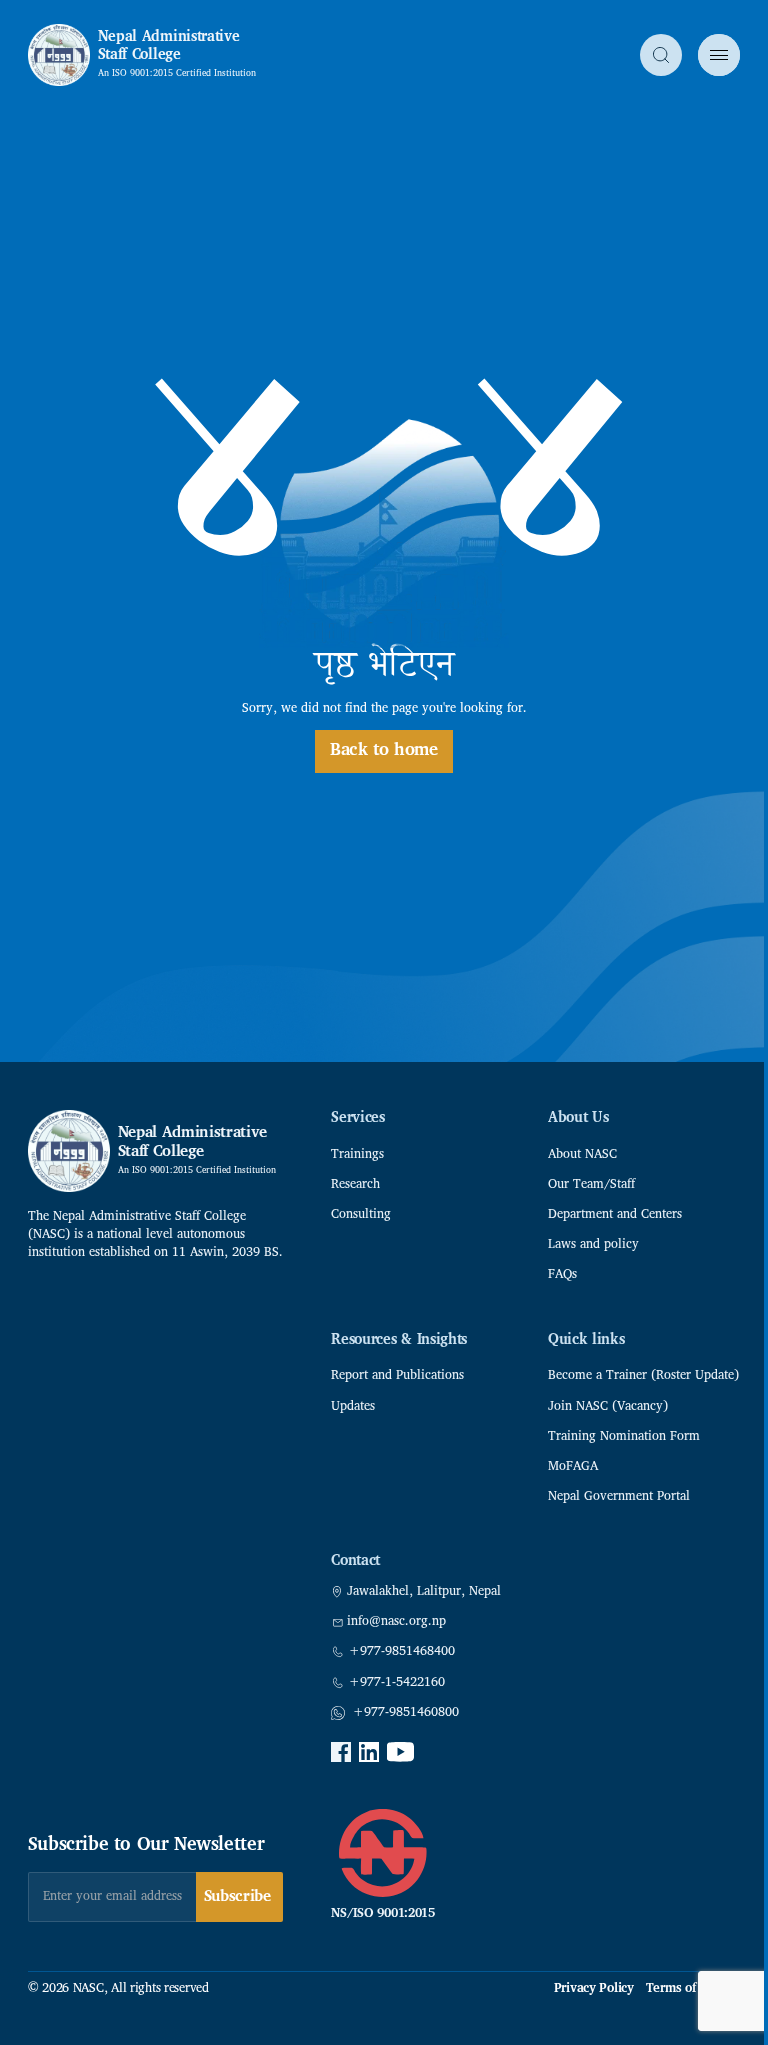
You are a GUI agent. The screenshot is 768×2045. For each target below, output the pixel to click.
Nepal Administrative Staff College (169, 46)
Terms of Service (693, 1989)
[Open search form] (661, 55)
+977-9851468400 (402, 1652)
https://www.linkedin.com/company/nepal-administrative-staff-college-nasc (369, 1752)
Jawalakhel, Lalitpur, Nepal (424, 1592)
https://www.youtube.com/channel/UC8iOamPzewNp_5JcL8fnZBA (400, 1752)
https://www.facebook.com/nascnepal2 (341, 1752)
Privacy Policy (594, 1989)
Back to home (384, 750)
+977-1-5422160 (397, 1683)
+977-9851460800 (406, 1713)
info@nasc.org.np (396, 1622)
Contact (355, 1561)
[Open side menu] (719, 55)
